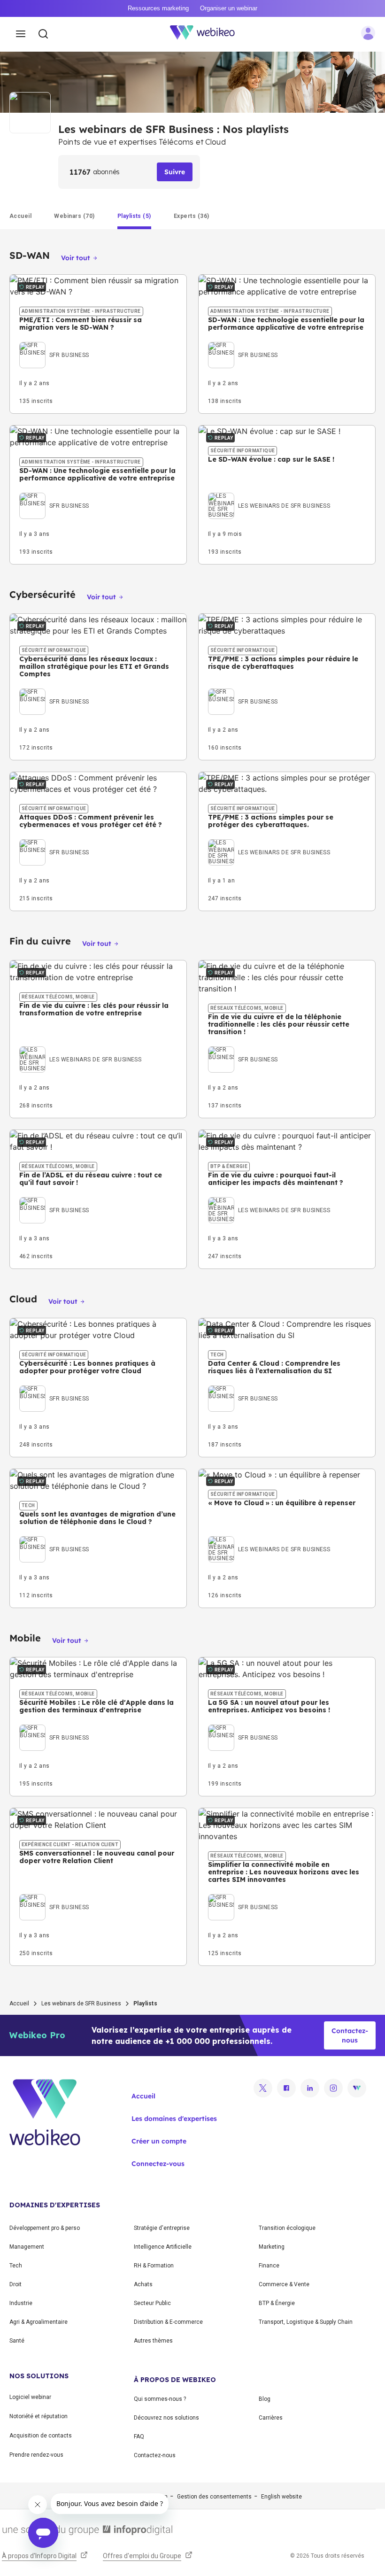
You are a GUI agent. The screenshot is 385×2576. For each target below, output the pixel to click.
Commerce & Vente (284, 2284)
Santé (17, 2341)
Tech (16, 2266)
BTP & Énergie (277, 2303)
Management (27, 2247)
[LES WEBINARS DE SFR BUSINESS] (269, 495)
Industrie (21, 2303)
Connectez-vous (158, 2164)
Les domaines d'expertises (174, 2119)
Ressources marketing (158, 8)
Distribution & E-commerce (168, 2322)
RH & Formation (154, 2266)
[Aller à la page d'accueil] (208, 34)
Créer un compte (159, 2141)
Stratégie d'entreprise (162, 2228)
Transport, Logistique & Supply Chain (306, 2322)
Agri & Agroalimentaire (38, 2322)
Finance (269, 2266)
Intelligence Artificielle (163, 2247)
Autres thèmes (153, 2341)
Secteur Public (152, 2303)
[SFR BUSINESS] (54, 344)
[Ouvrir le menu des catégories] (21, 34)
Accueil (19, 2004)
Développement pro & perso (45, 2228)
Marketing (272, 2247)
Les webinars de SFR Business (81, 2004)
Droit (15, 2284)
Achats (143, 2284)
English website (281, 2497)
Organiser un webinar (229, 8)
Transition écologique (287, 2228)
